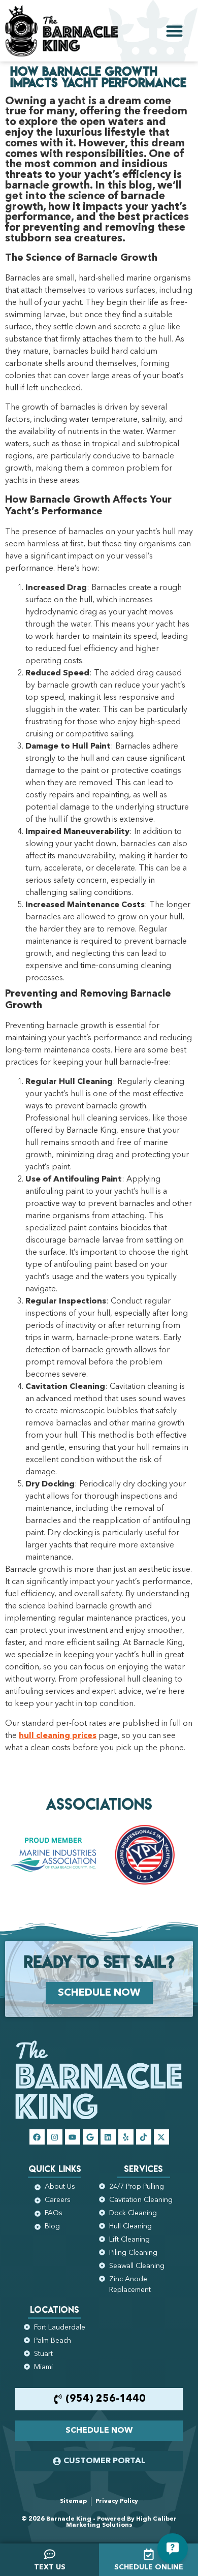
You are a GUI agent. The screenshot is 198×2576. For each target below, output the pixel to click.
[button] (175, 31)
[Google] (90, 2137)
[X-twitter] (161, 2137)
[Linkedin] (108, 2137)
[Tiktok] (144, 2137)
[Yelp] (126, 2137)
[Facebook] (37, 2137)
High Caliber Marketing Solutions (122, 2522)
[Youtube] (73, 2137)
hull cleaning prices (58, 1736)
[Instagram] (55, 2137)
